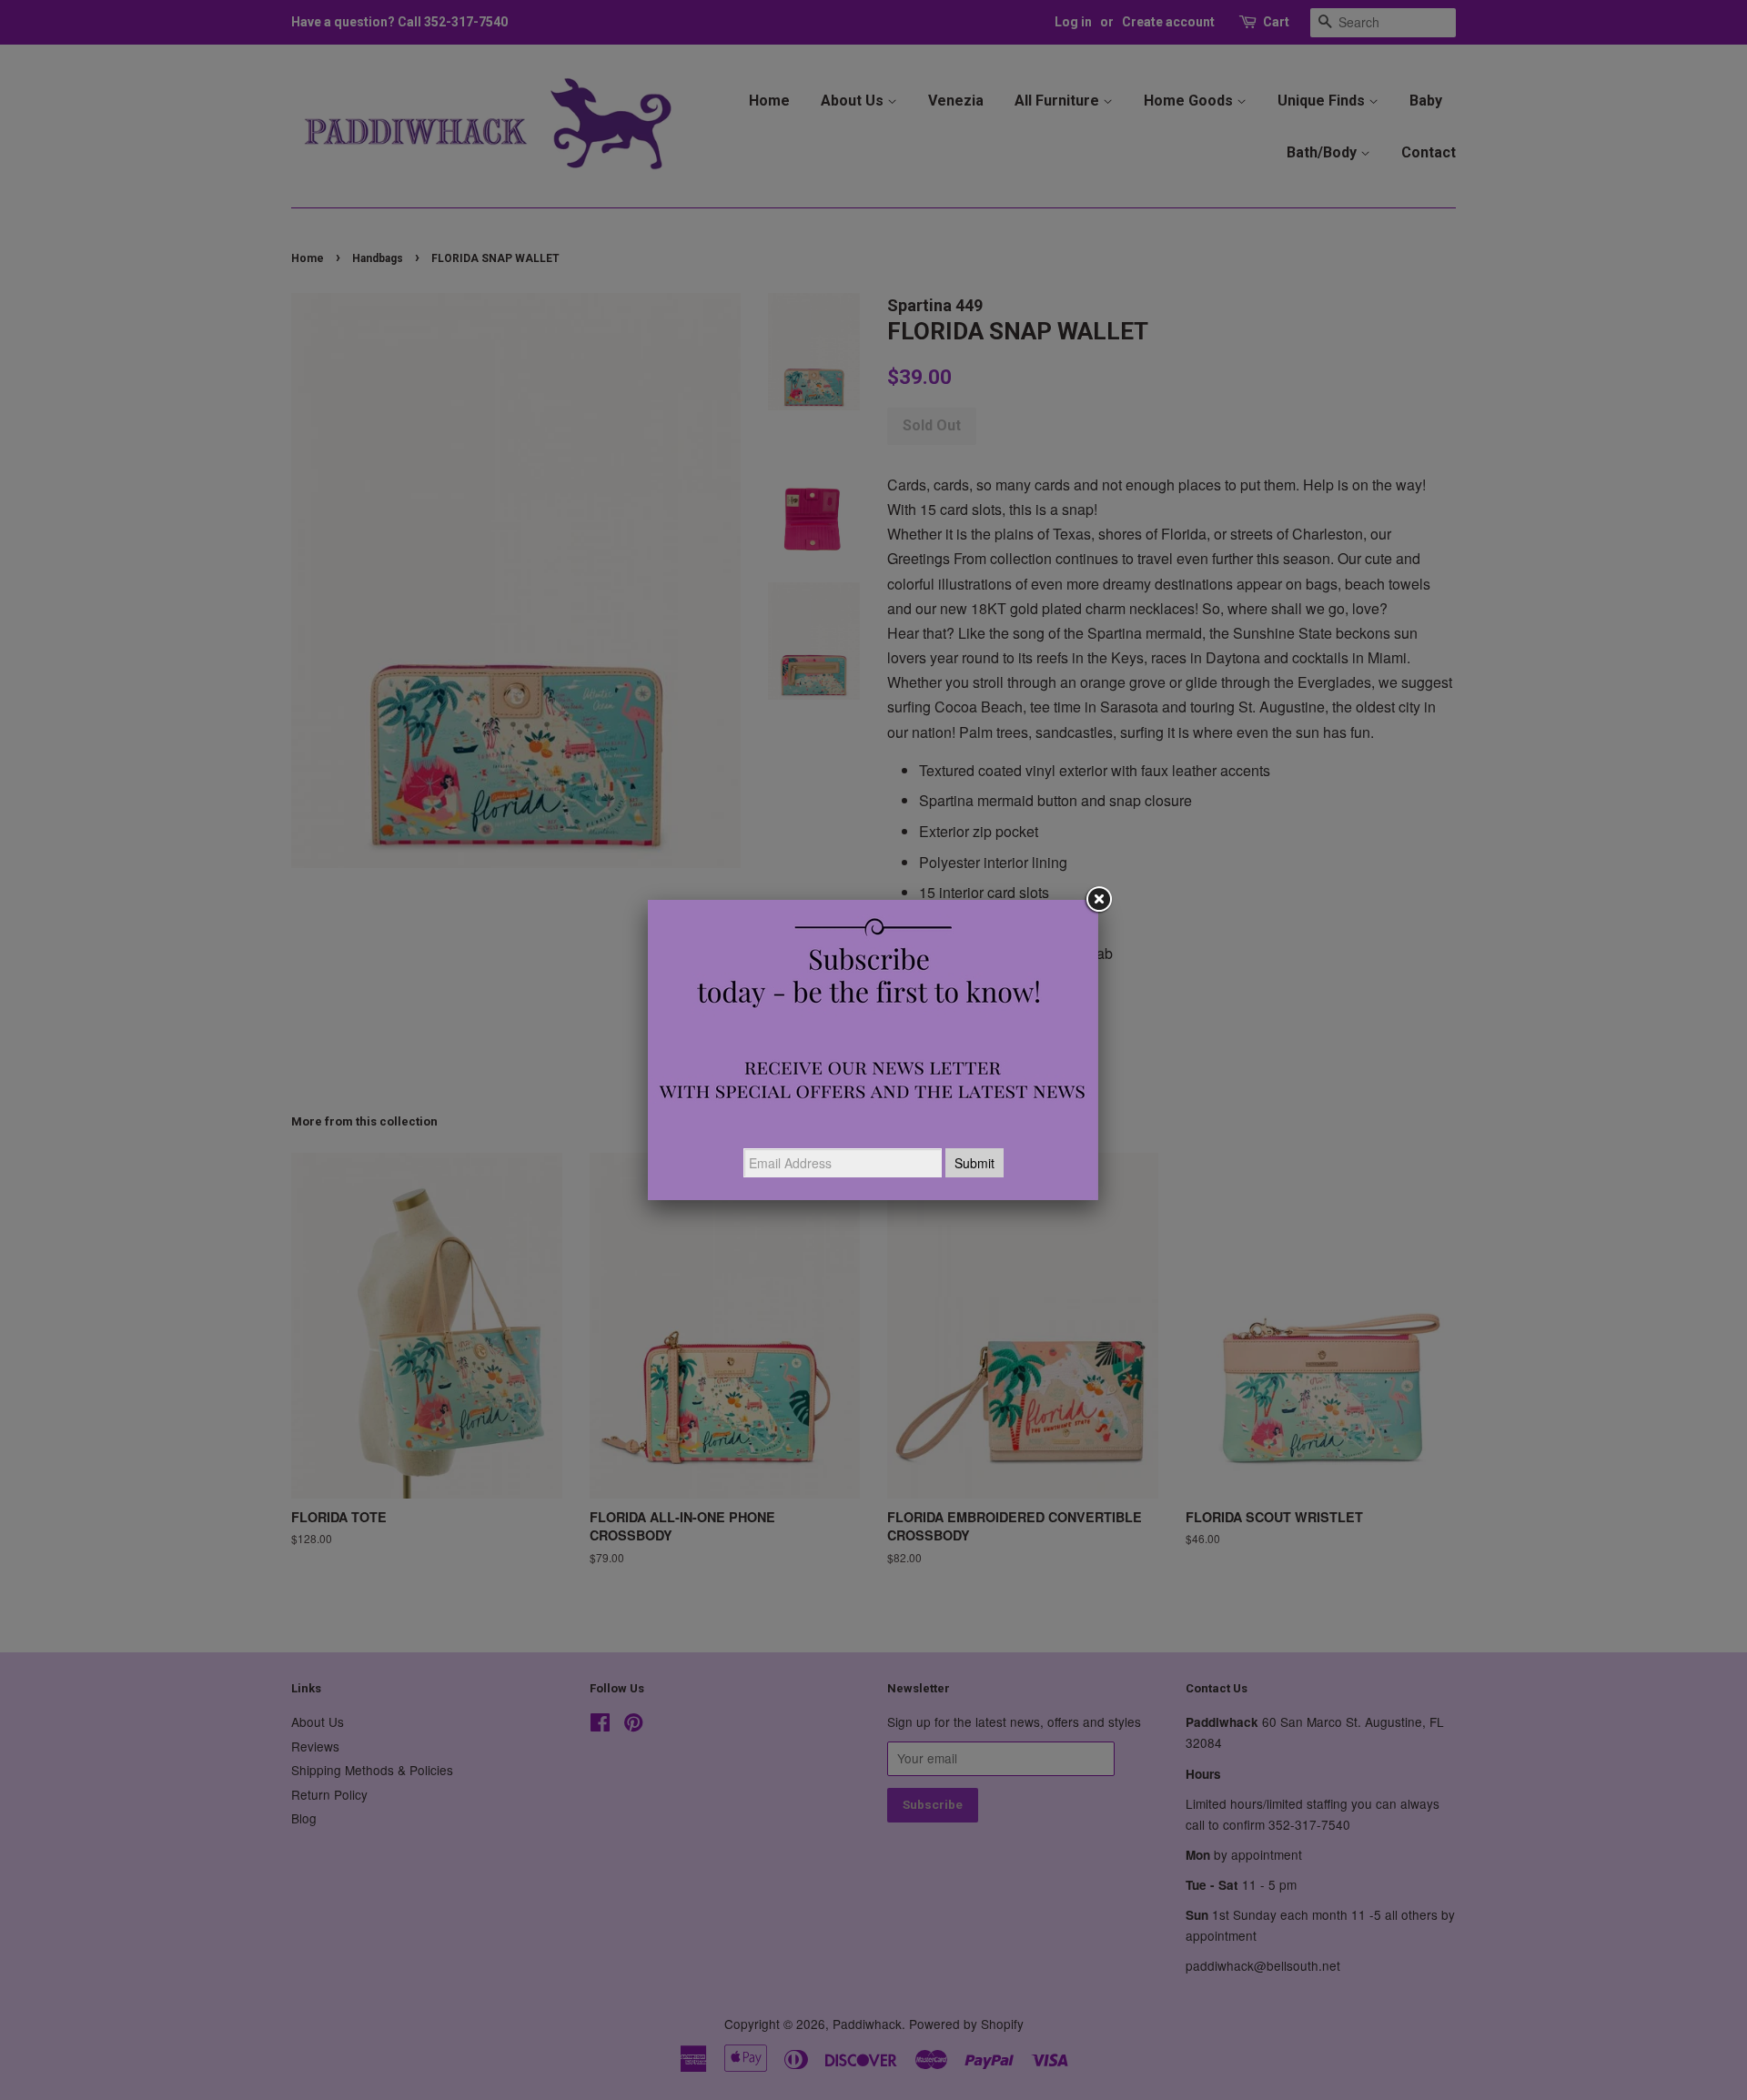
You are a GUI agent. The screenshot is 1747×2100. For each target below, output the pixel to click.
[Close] (1098, 900)
